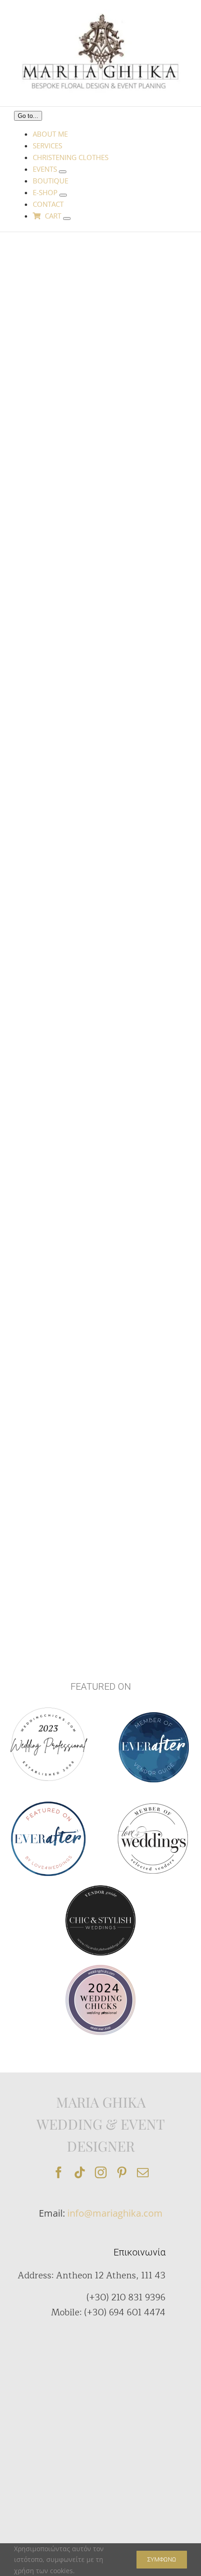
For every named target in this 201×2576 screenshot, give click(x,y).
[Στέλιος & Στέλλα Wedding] (57, 1163)
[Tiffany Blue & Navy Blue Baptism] (57, 633)
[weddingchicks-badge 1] (48, 1706)
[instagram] (101, 2172)
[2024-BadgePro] (100, 1968)
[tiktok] (80, 2172)
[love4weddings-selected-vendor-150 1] (153, 1807)
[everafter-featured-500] (48, 1804)
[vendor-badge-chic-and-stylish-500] (100, 1889)
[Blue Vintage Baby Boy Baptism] (57, 263)
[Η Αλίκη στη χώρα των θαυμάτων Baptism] (57, 1031)
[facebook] (59, 2172)
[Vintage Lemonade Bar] (57, 765)
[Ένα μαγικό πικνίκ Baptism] (57, 500)
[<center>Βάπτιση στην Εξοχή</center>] (57, 1267)
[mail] (143, 2172)
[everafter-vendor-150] (154, 1715)
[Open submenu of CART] (67, 219)
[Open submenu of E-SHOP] (63, 195)
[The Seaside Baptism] (57, 1504)
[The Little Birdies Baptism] (57, 1386)
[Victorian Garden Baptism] (57, 381)
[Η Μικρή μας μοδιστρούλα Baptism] (57, 898)
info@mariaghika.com (115, 2213)
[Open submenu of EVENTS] (63, 172)
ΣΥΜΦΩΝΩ (162, 2559)
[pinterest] (122, 2172)
